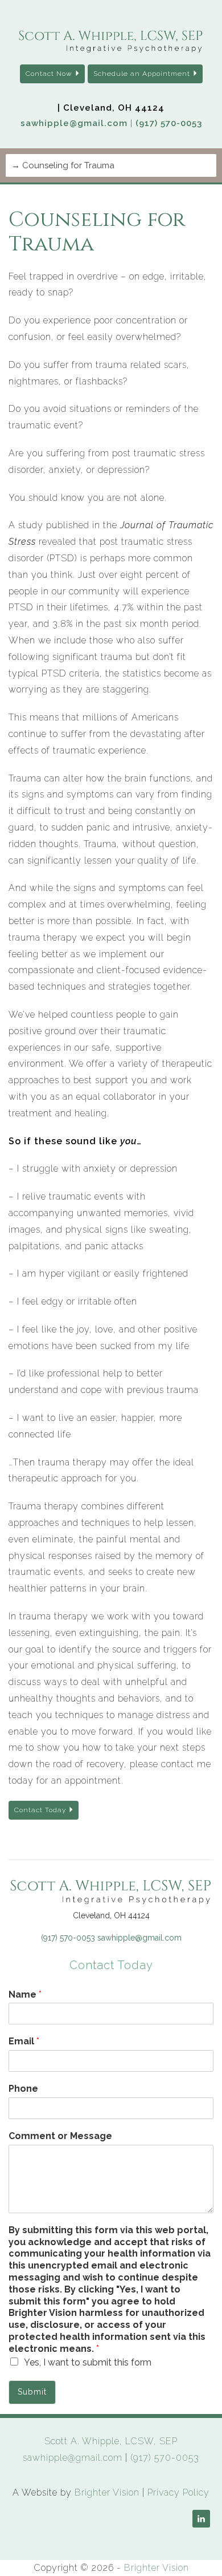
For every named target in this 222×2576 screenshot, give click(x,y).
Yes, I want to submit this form (88, 2362)
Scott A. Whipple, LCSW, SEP (111, 2441)
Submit (32, 2392)
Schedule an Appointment (142, 74)
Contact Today (40, 1810)
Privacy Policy (178, 2492)
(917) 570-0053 (169, 123)
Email (24, 2041)
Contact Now (49, 74)
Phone (23, 2089)
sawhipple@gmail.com (74, 123)
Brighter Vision (107, 2492)
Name (25, 1994)
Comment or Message (60, 2136)
